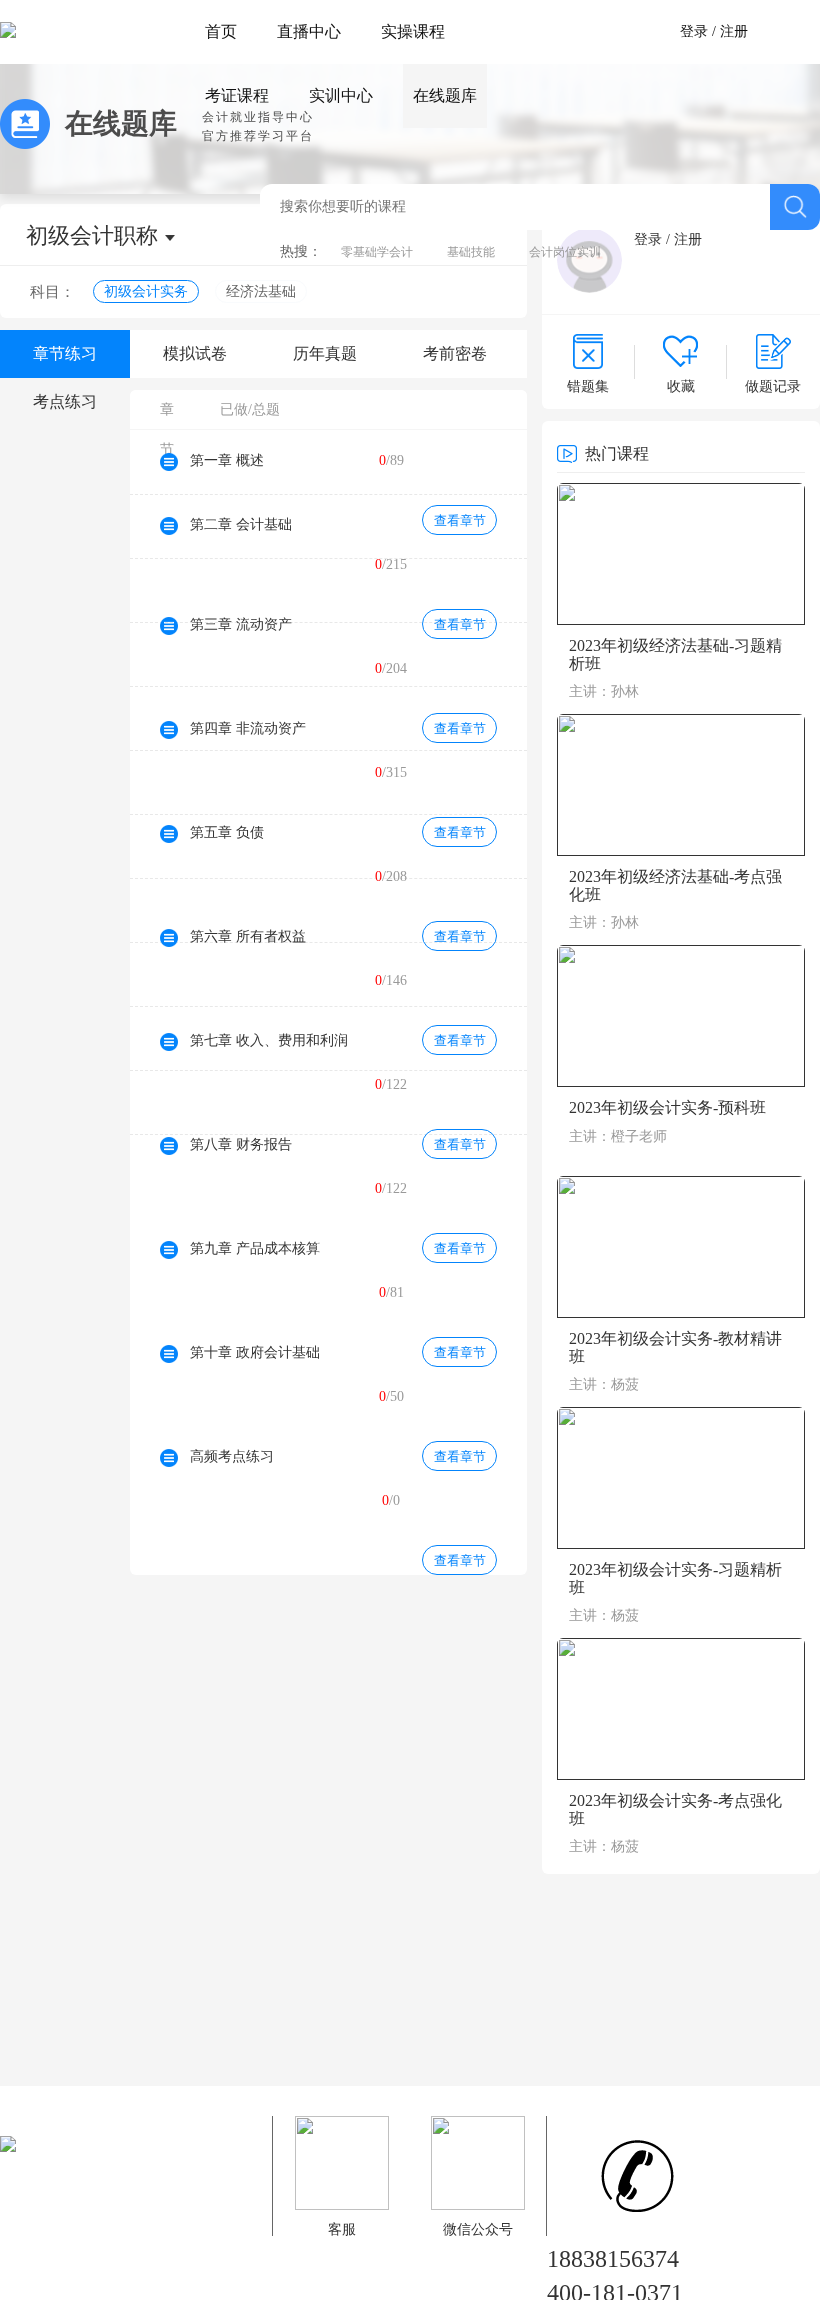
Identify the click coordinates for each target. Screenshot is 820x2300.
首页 (221, 31)
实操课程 (413, 31)
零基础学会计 (377, 252)
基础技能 (471, 252)
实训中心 (341, 95)
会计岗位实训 (565, 252)
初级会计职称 (92, 235)
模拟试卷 (195, 353)
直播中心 (309, 31)
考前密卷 (455, 353)
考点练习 (65, 401)
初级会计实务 (146, 291)
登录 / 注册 (714, 31)
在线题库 (445, 95)
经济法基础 (261, 291)
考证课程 (237, 95)
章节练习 (65, 353)
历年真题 (325, 353)
